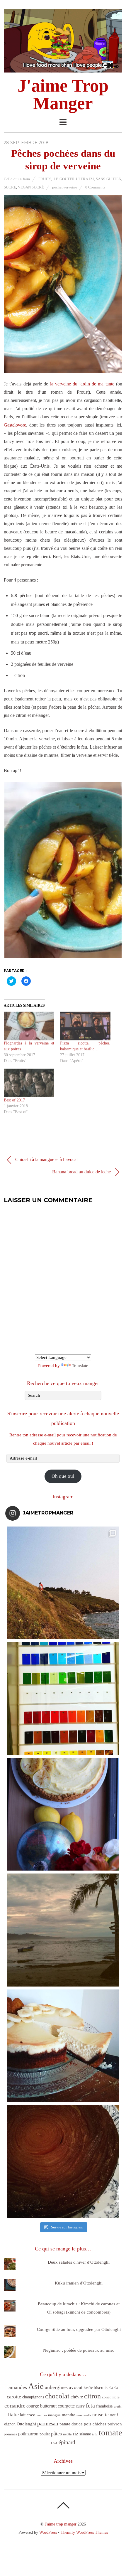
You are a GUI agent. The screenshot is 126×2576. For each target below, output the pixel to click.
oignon (10, 2424)
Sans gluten (109, 179)
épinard (67, 2442)
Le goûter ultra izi (74, 179)
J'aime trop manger (61, 2524)
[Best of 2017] (29, 1083)
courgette (66, 2406)
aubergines (56, 2387)
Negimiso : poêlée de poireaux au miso (79, 2350)
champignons (33, 2397)
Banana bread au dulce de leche (82, 1172)
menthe (69, 2415)
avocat (76, 2387)
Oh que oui (63, 1476)
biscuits (101, 2388)
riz (75, 2433)
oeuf (114, 2415)
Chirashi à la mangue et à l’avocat (46, 1159)
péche (57, 187)
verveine (70, 187)
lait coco (28, 2415)
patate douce (71, 2424)
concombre (111, 2397)
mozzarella (84, 2415)
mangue (54, 2415)
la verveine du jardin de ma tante (82, 384)
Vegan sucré (31, 187)
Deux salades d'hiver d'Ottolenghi (79, 2262)
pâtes (56, 2434)
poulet (45, 2434)
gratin (118, 2406)
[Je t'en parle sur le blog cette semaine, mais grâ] (63, 1583)
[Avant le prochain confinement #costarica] (63, 1930)
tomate (110, 2432)
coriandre (15, 2406)
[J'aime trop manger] (63, 69)
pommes (10, 2434)
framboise (104, 2406)
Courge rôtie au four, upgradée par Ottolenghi (79, 2329)
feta (90, 2405)
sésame (85, 2434)
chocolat (57, 2396)
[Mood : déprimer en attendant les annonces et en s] (63, 1814)
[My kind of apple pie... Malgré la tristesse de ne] (63, 2161)
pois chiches (95, 2424)
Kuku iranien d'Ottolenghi (79, 2283)
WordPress (48, 2532)
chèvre (77, 2397)
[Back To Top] (63, 2505)
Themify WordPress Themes (84, 2532)
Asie (36, 2386)
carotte (14, 2397)
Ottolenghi (26, 2424)
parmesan (48, 2423)
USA (54, 2443)
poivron (115, 2424)
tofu (95, 2434)
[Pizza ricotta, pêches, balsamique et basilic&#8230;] (85, 1026)
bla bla (113, 2388)
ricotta (67, 2434)
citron (92, 2396)
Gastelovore (15, 425)
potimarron (28, 2434)
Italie (13, 2415)
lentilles (42, 2415)
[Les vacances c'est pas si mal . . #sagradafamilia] (63, 1699)
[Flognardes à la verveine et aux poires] (29, 1026)
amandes (18, 2387)
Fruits (45, 179)
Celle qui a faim (17, 179)
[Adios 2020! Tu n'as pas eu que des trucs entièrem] (63, 2046)
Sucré (10, 187)
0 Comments (95, 187)
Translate (80, 1366)
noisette (101, 2415)
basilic (88, 2388)
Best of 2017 (14, 1100)
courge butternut (41, 2406)
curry (80, 2406)
